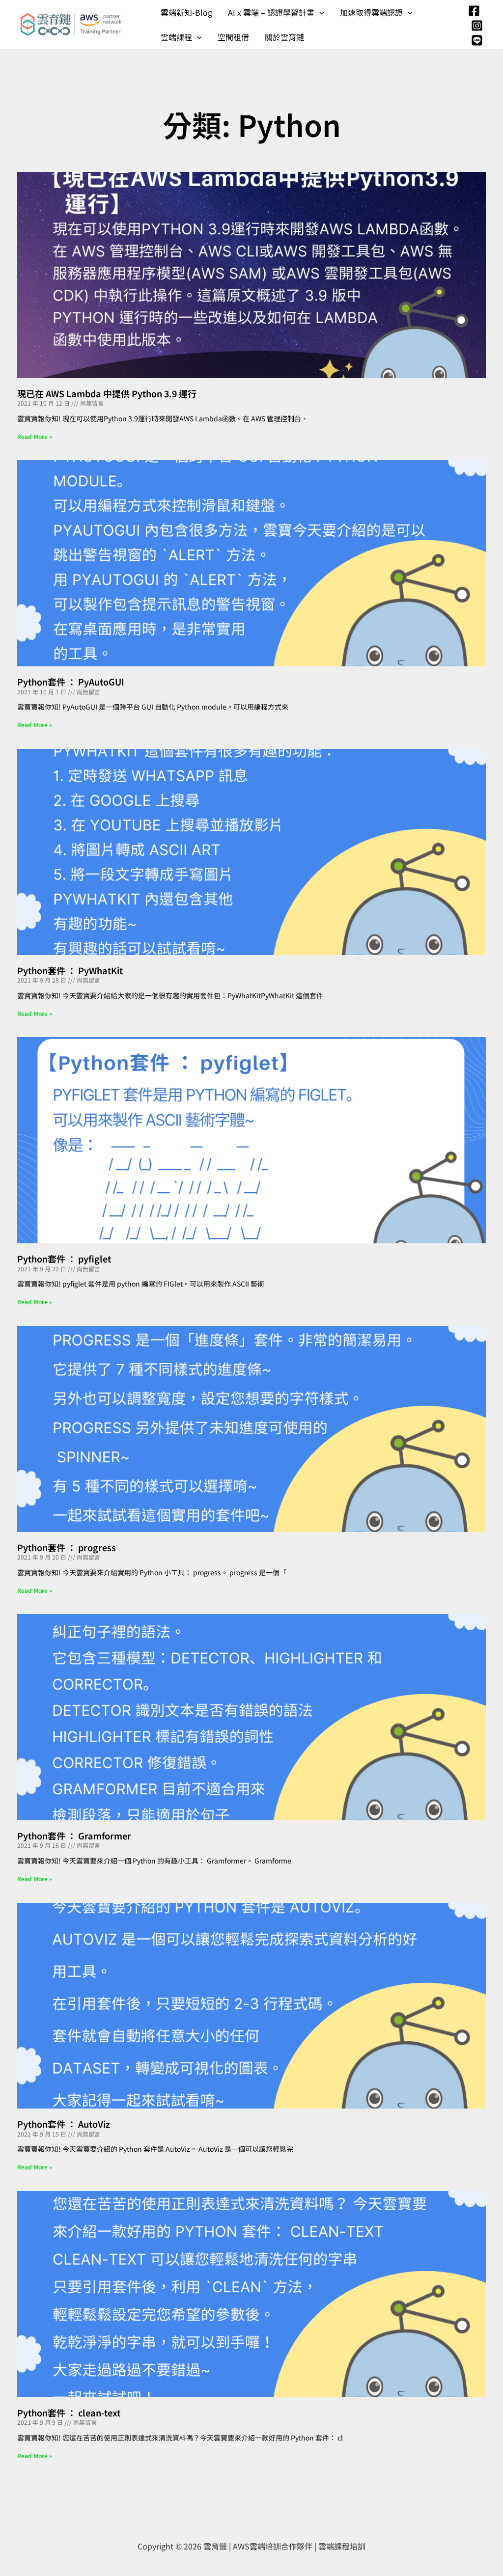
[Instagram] (477, 26)
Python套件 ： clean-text (69, 2412)
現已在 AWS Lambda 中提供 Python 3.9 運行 (107, 393)
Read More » (35, 436)
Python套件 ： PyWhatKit (70, 970)
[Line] (477, 40)
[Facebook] (474, 11)
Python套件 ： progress (67, 1547)
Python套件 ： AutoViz (64, 2124)
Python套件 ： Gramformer (74, 1836)
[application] (319, 12)
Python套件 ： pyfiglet (64, 1259)
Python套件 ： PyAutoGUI (71, 682)
